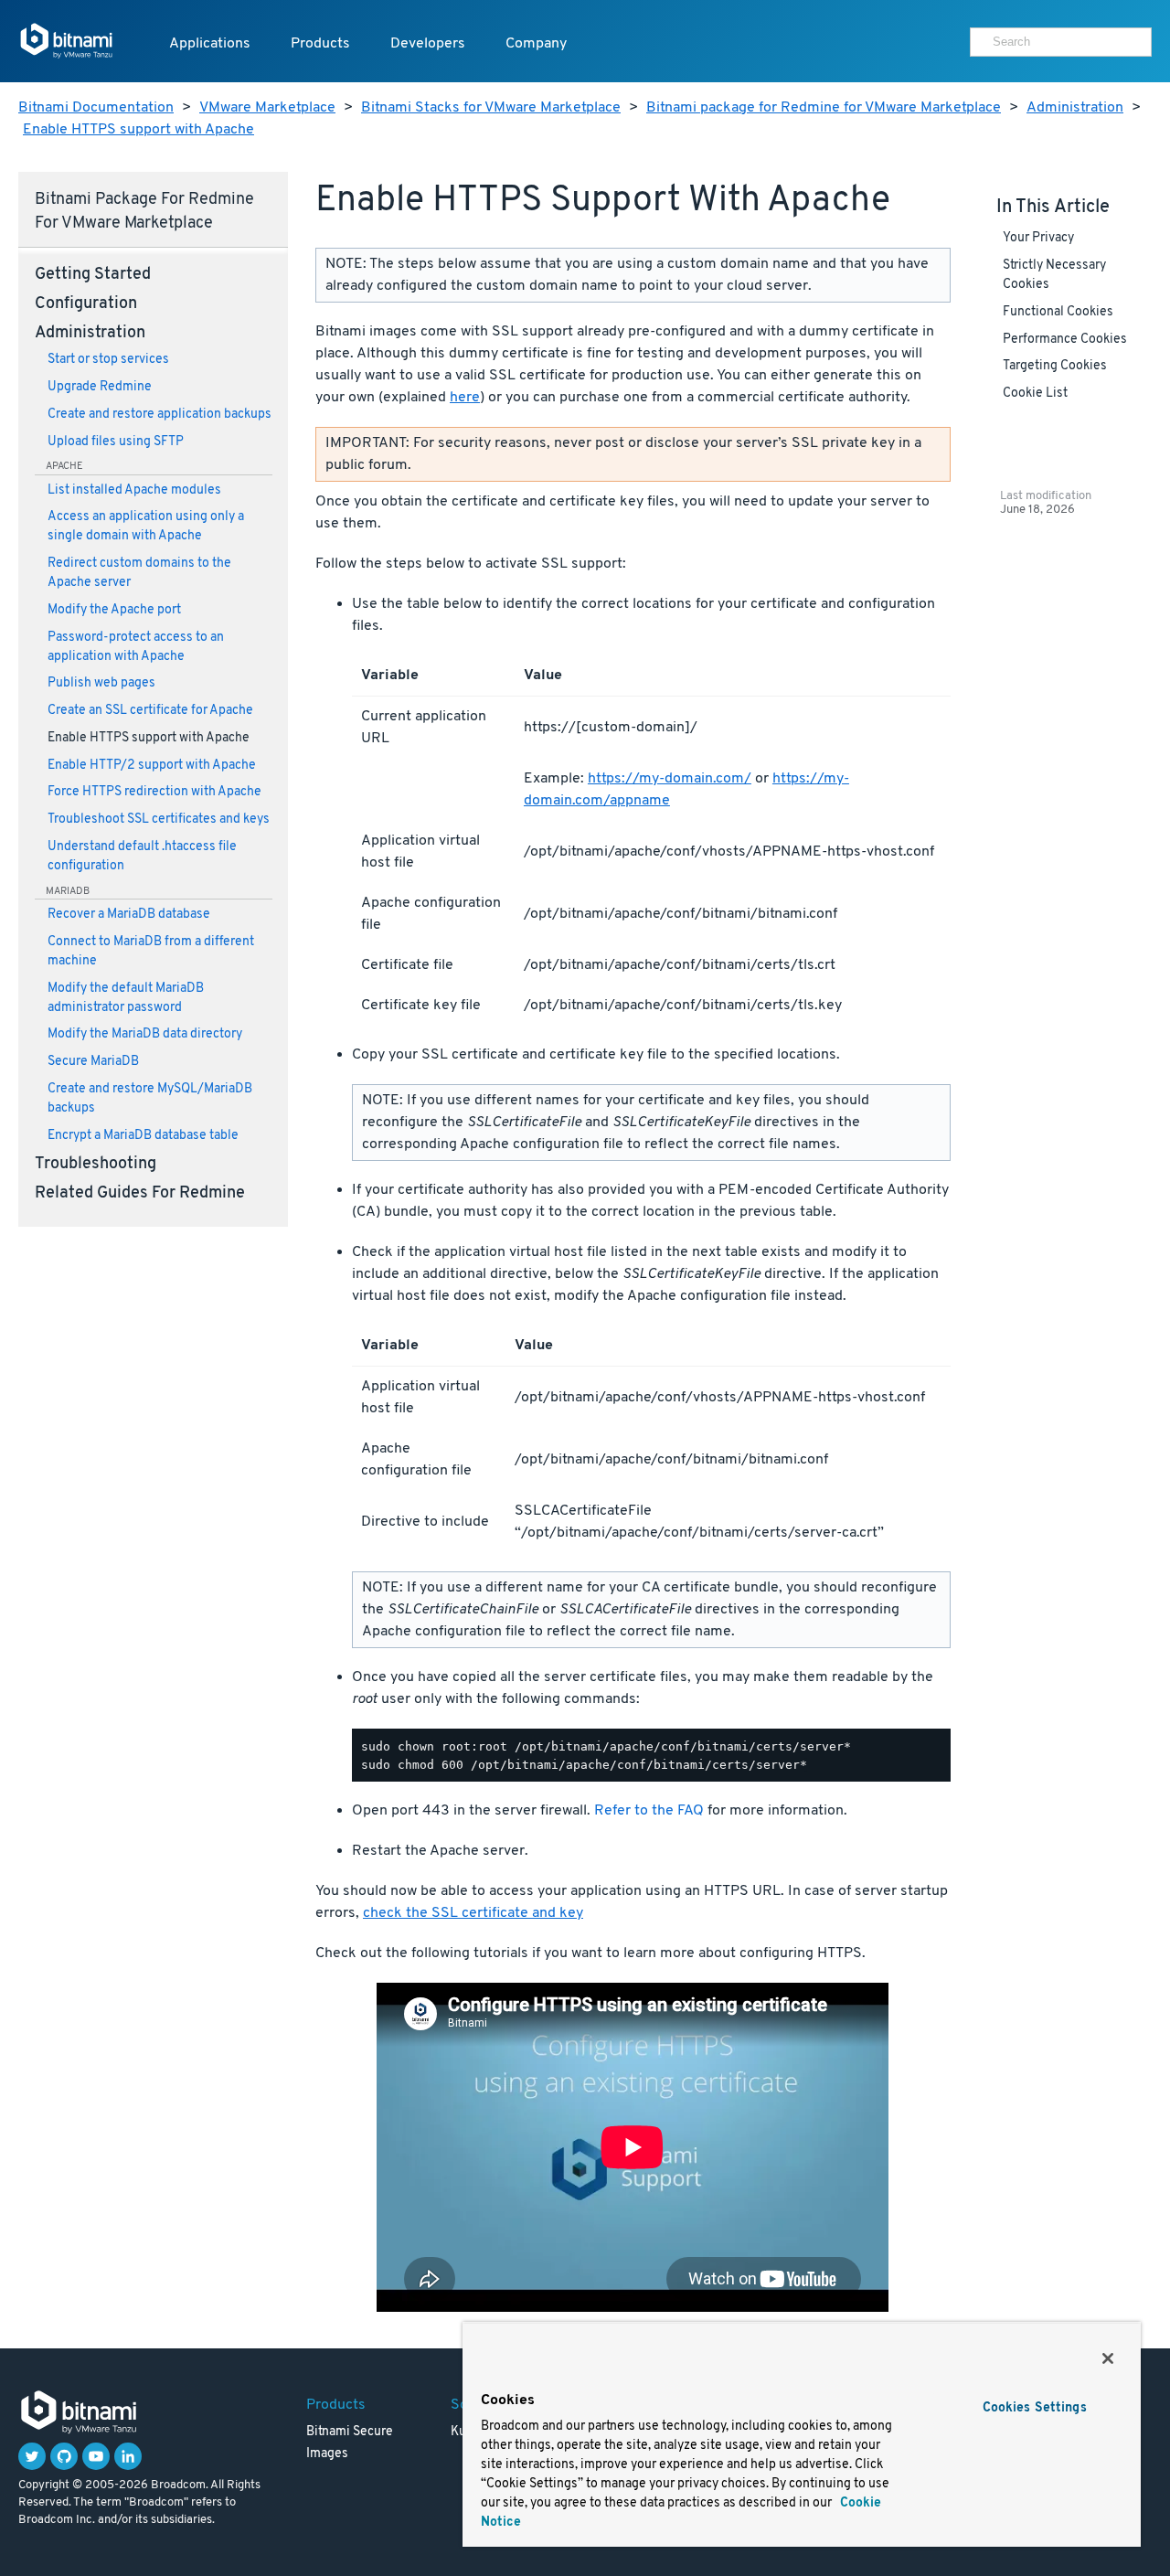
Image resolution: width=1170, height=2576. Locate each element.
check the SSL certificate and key (473, 1913)
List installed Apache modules (134, 490)
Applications (210, 44)
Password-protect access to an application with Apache (136, 647)
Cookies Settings (1035, 2408)
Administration (1075, 108)
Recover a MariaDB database (129, 915)
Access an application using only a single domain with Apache (146, 527)
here (465, 398)
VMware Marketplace (267, 108)
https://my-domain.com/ (670, 779)
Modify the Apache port (114, 610)
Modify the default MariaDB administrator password (126, 998)
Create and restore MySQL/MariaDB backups (150, 1099)
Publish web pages (101, 683)
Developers (428, 44)
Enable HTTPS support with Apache (138, 130)
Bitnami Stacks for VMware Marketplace (491, 108)
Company (536, 44)
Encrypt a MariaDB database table (143, 1136)
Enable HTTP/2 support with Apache (152, 766)
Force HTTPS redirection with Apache (154, 792)
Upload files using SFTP (116, 442)
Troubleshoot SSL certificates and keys (159, 820)
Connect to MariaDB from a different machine (151, 952)
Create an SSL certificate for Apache (150, 711)
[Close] (1108, 2358)
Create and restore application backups (160, 415)
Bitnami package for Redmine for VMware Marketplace (824, 108)
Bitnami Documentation (96, 108)
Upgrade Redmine (100, 387)
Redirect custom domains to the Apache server (139, 573)
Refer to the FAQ (649, 1811)
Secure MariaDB (93, 1062)
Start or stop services (108, 360)
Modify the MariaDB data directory (145, 1034)
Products (320, 44)
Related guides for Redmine (140, 1194)
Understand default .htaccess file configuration (142, 857)
